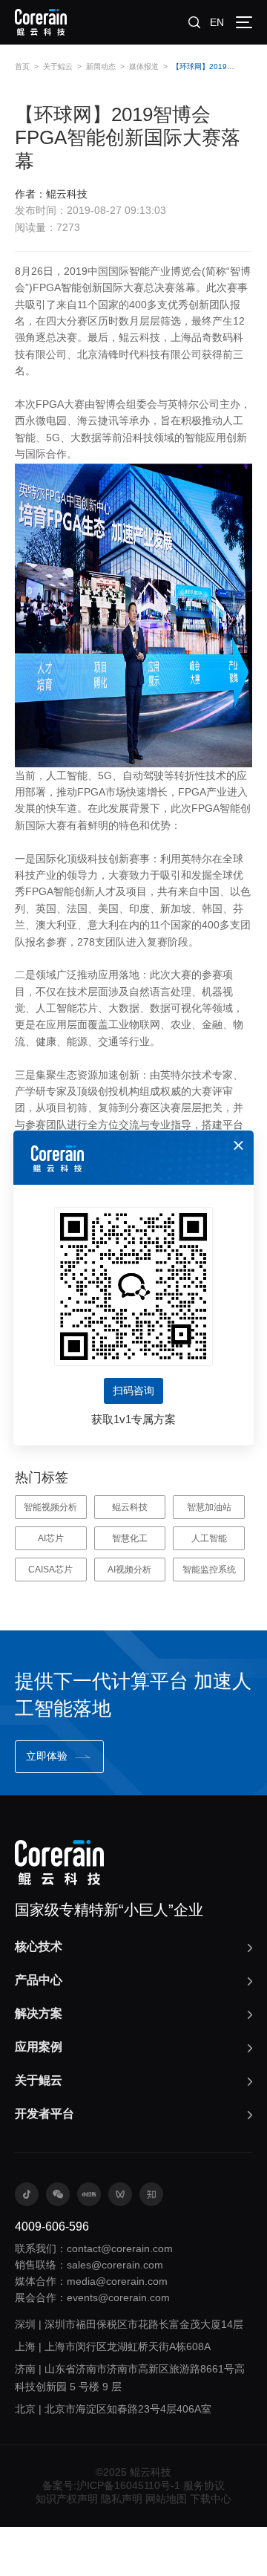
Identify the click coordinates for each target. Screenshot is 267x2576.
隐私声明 (122, 2499)
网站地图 (166, 2499)
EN (217, 22)
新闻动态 (101, 66)
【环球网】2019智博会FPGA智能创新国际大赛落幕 (207, 66)
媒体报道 (144, 66)
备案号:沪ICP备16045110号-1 (111, 2485)
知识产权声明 (67, 2499)
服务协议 (204, 2485)
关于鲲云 (58, 66)
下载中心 (211, 2499)
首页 (22, 66)
